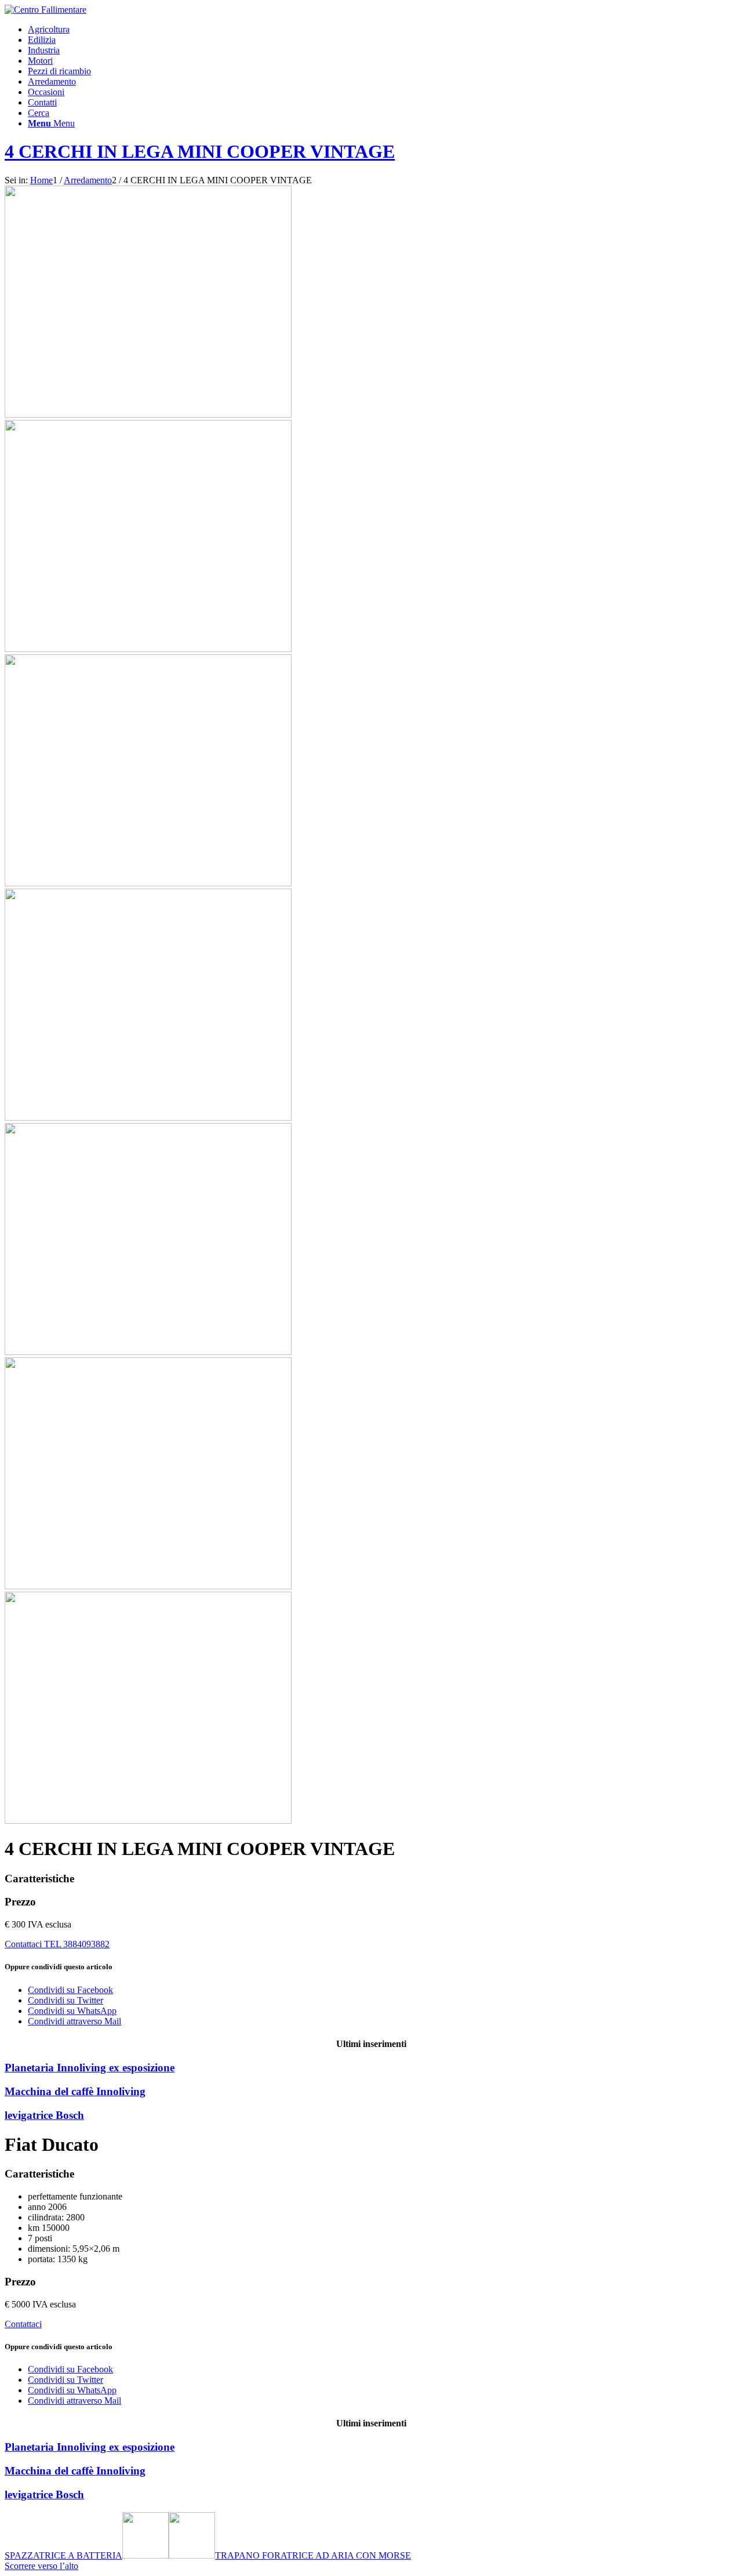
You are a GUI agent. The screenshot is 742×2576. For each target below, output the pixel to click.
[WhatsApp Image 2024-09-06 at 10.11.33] (371, 1704)
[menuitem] (383, 30)
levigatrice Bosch (44, 2115)
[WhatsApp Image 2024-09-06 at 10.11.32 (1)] (148, 414)
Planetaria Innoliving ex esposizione (90, 2068)
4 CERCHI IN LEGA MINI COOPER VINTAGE (200, 151)
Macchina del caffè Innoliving (75, 2091)
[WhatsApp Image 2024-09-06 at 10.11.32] (371, 1235)
